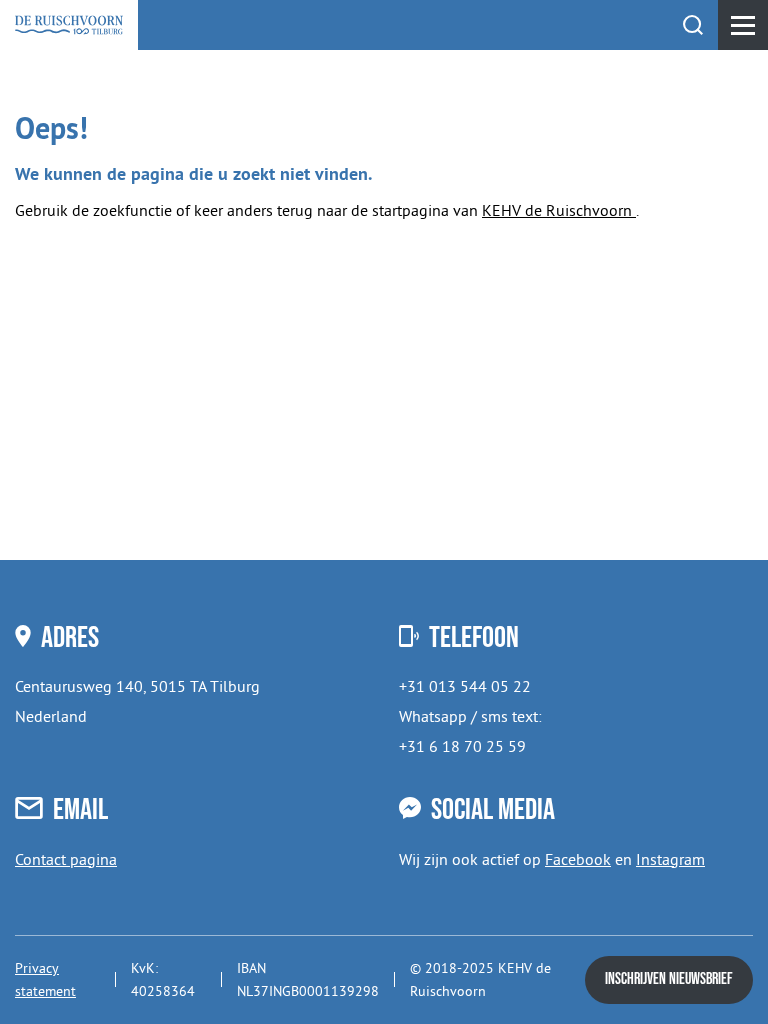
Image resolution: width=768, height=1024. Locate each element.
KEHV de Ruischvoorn (559, 210)
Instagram (670, 859)
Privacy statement (45, 979)
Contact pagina (66, 859)
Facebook (578, 859)
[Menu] (743, 25)
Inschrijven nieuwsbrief (669, 979)
